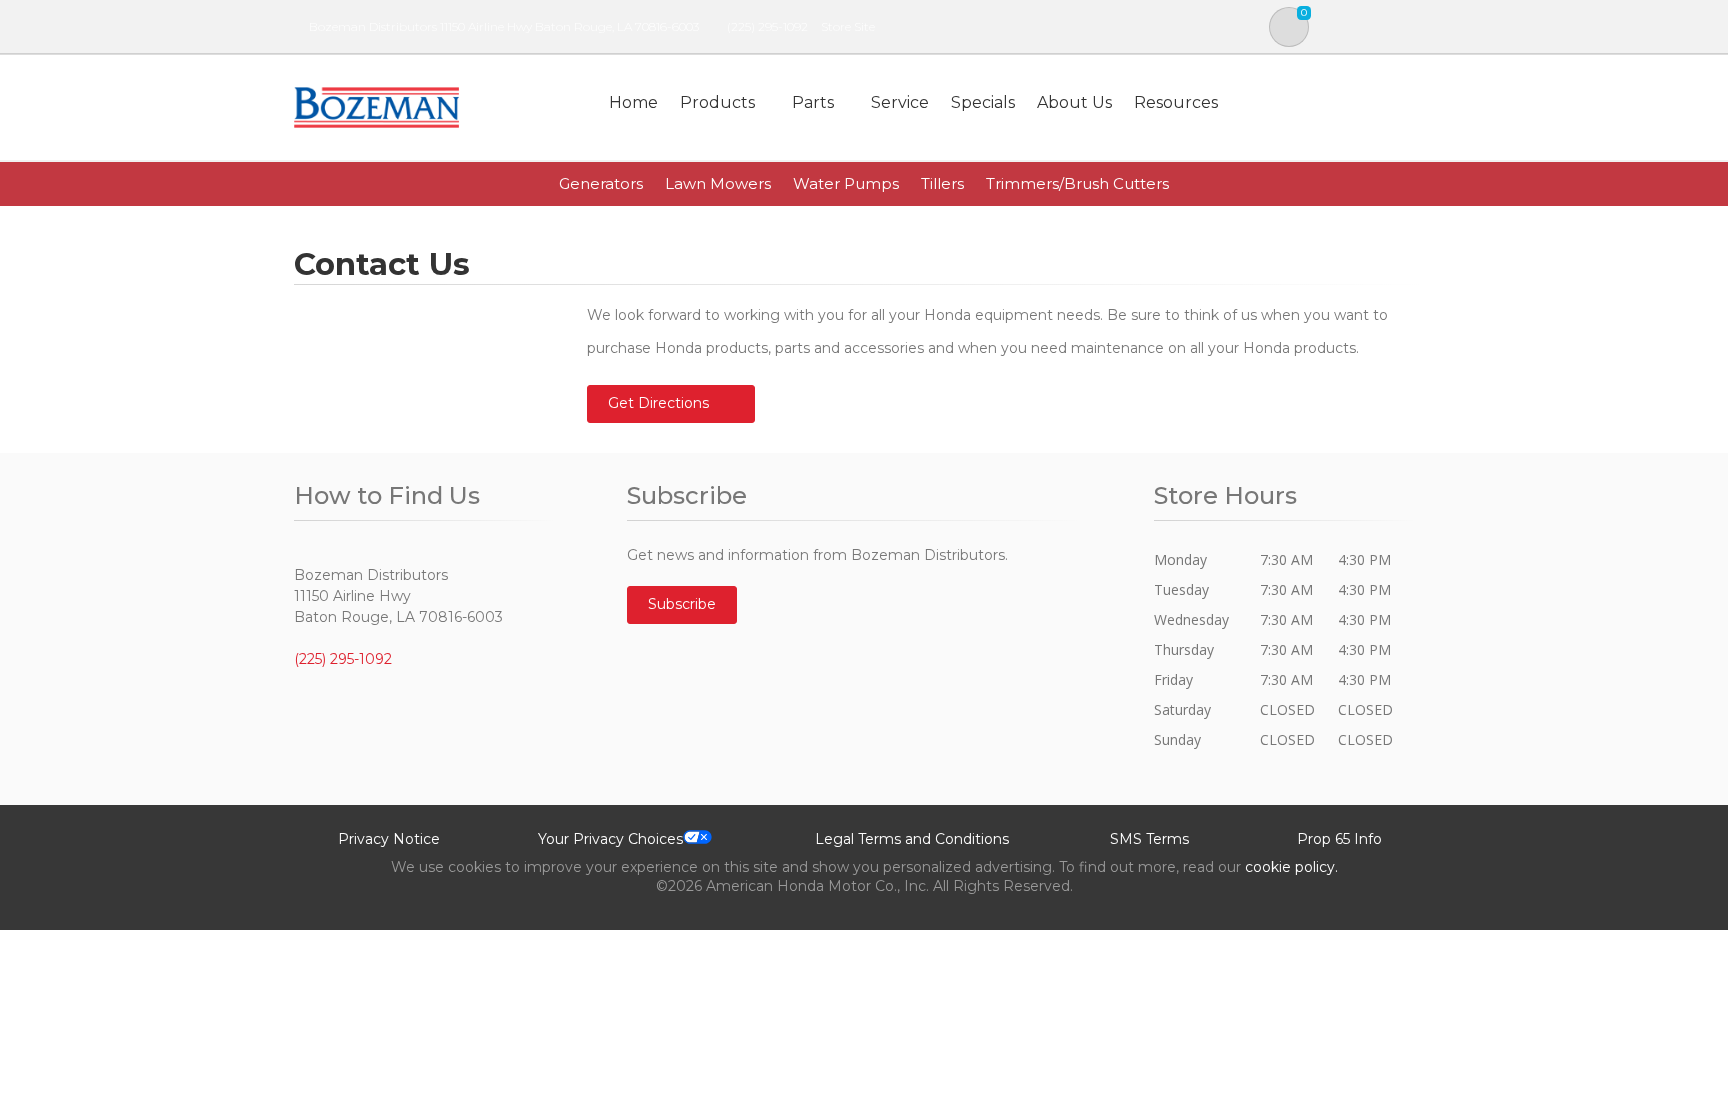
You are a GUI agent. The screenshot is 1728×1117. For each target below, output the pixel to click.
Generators (601, 183)
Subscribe (682, 604)
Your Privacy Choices (610, 839)
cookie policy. (1291, 867)
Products (717, 102)
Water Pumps (846, 183)
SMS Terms (1149, 839)
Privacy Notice (389, 839)
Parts (813, 102)
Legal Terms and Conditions (912, 839)
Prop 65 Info (1339, 839)
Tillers (942, 183)
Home (633, 102)
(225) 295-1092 (767, 26)
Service (900, 102)
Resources (1176, 102)
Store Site (848, 26)
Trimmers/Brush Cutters (1077, 183)
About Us (1074, 102)
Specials (983, 102)
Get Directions (658, 403)
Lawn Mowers (718, 183)
